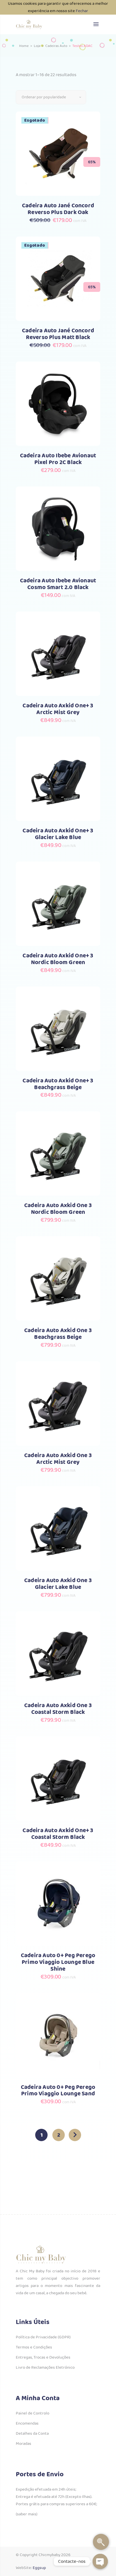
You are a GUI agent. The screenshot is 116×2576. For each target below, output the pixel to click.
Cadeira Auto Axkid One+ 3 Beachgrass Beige (58, 1084)
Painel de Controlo (33, 2413)
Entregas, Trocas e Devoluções (43, 2357)
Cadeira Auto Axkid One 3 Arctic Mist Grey (58, 1459)
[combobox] (51, 97)
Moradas (24, 2444)
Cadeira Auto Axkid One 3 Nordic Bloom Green (58, 1209)
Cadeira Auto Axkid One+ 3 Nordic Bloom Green (58, 959)
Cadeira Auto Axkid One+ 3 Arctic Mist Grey (58, 709)
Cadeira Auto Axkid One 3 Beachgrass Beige (58, 1334)
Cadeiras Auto (56, 46)
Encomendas (27, 2423)
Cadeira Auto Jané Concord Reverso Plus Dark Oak (58, 209)
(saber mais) (27, 2514)
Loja (37, 46)
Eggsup (39, 2568)
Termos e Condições (34, 2347)
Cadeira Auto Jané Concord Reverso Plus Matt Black (58, 334)
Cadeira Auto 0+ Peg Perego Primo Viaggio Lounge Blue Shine (58, 1962)
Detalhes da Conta (32, 2434)
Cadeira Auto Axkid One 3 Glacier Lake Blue (58, 1584)
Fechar (82, 11)
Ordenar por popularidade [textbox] (44, 97)
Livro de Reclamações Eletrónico (45, 2368)
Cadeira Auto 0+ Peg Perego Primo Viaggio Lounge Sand (58, 2091)
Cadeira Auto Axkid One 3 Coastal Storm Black (58, 1709)
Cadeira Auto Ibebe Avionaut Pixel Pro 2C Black (58, 459)
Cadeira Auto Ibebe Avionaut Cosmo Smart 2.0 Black (58, 584)
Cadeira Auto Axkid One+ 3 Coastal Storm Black (58, 1834)
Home (24, 46)
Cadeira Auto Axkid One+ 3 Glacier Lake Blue (58, 834)
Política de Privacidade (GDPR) (43, 2337)
